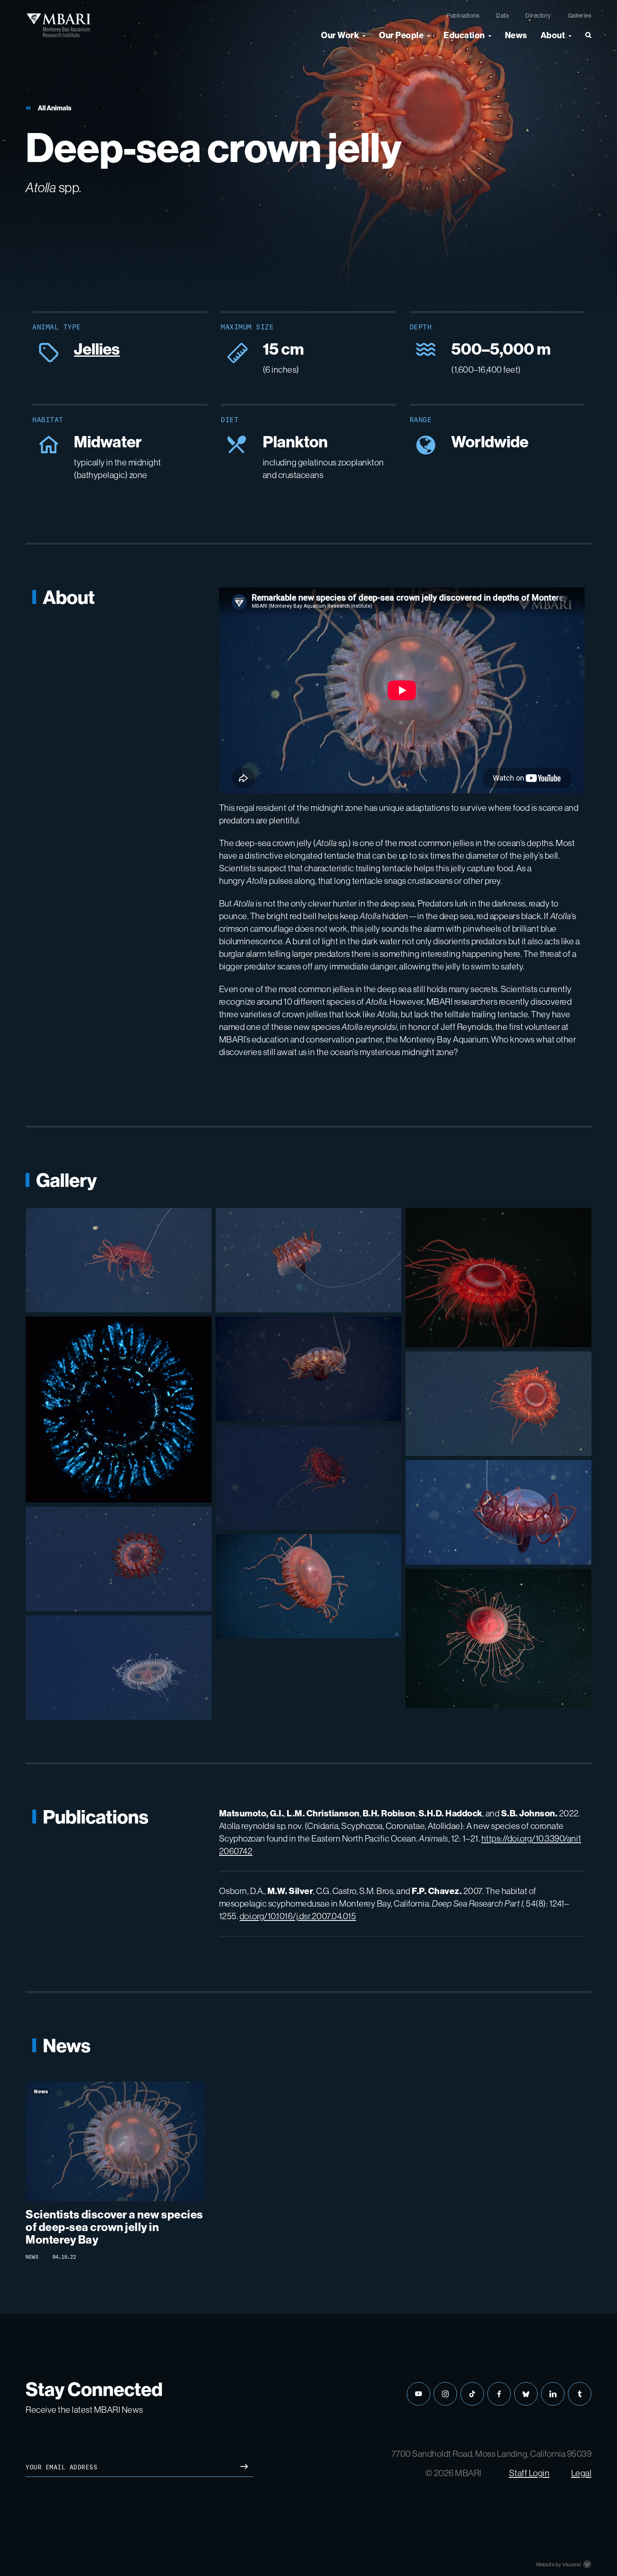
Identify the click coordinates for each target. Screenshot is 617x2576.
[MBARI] (59, 25)
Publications (463, 16)
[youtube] (418, 2394)
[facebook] (499, 2394)
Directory (538, 16)
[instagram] (445, 2394)
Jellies (97, 349)
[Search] (585, 39)
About (553, 35)
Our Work (340, 35)
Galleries (580, 16)
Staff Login (529, 2473)
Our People (401, 35)
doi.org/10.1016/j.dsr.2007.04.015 (298, 1916)
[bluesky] (526, 2394)
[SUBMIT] (244, 2468)
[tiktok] (472, 2394)
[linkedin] (553, 2394)
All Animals (55, 108)
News (516, 35)
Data (502, 16)
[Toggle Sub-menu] (364, 35)
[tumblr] (580, 2394)
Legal (582, 2473)
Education (464, 35)
